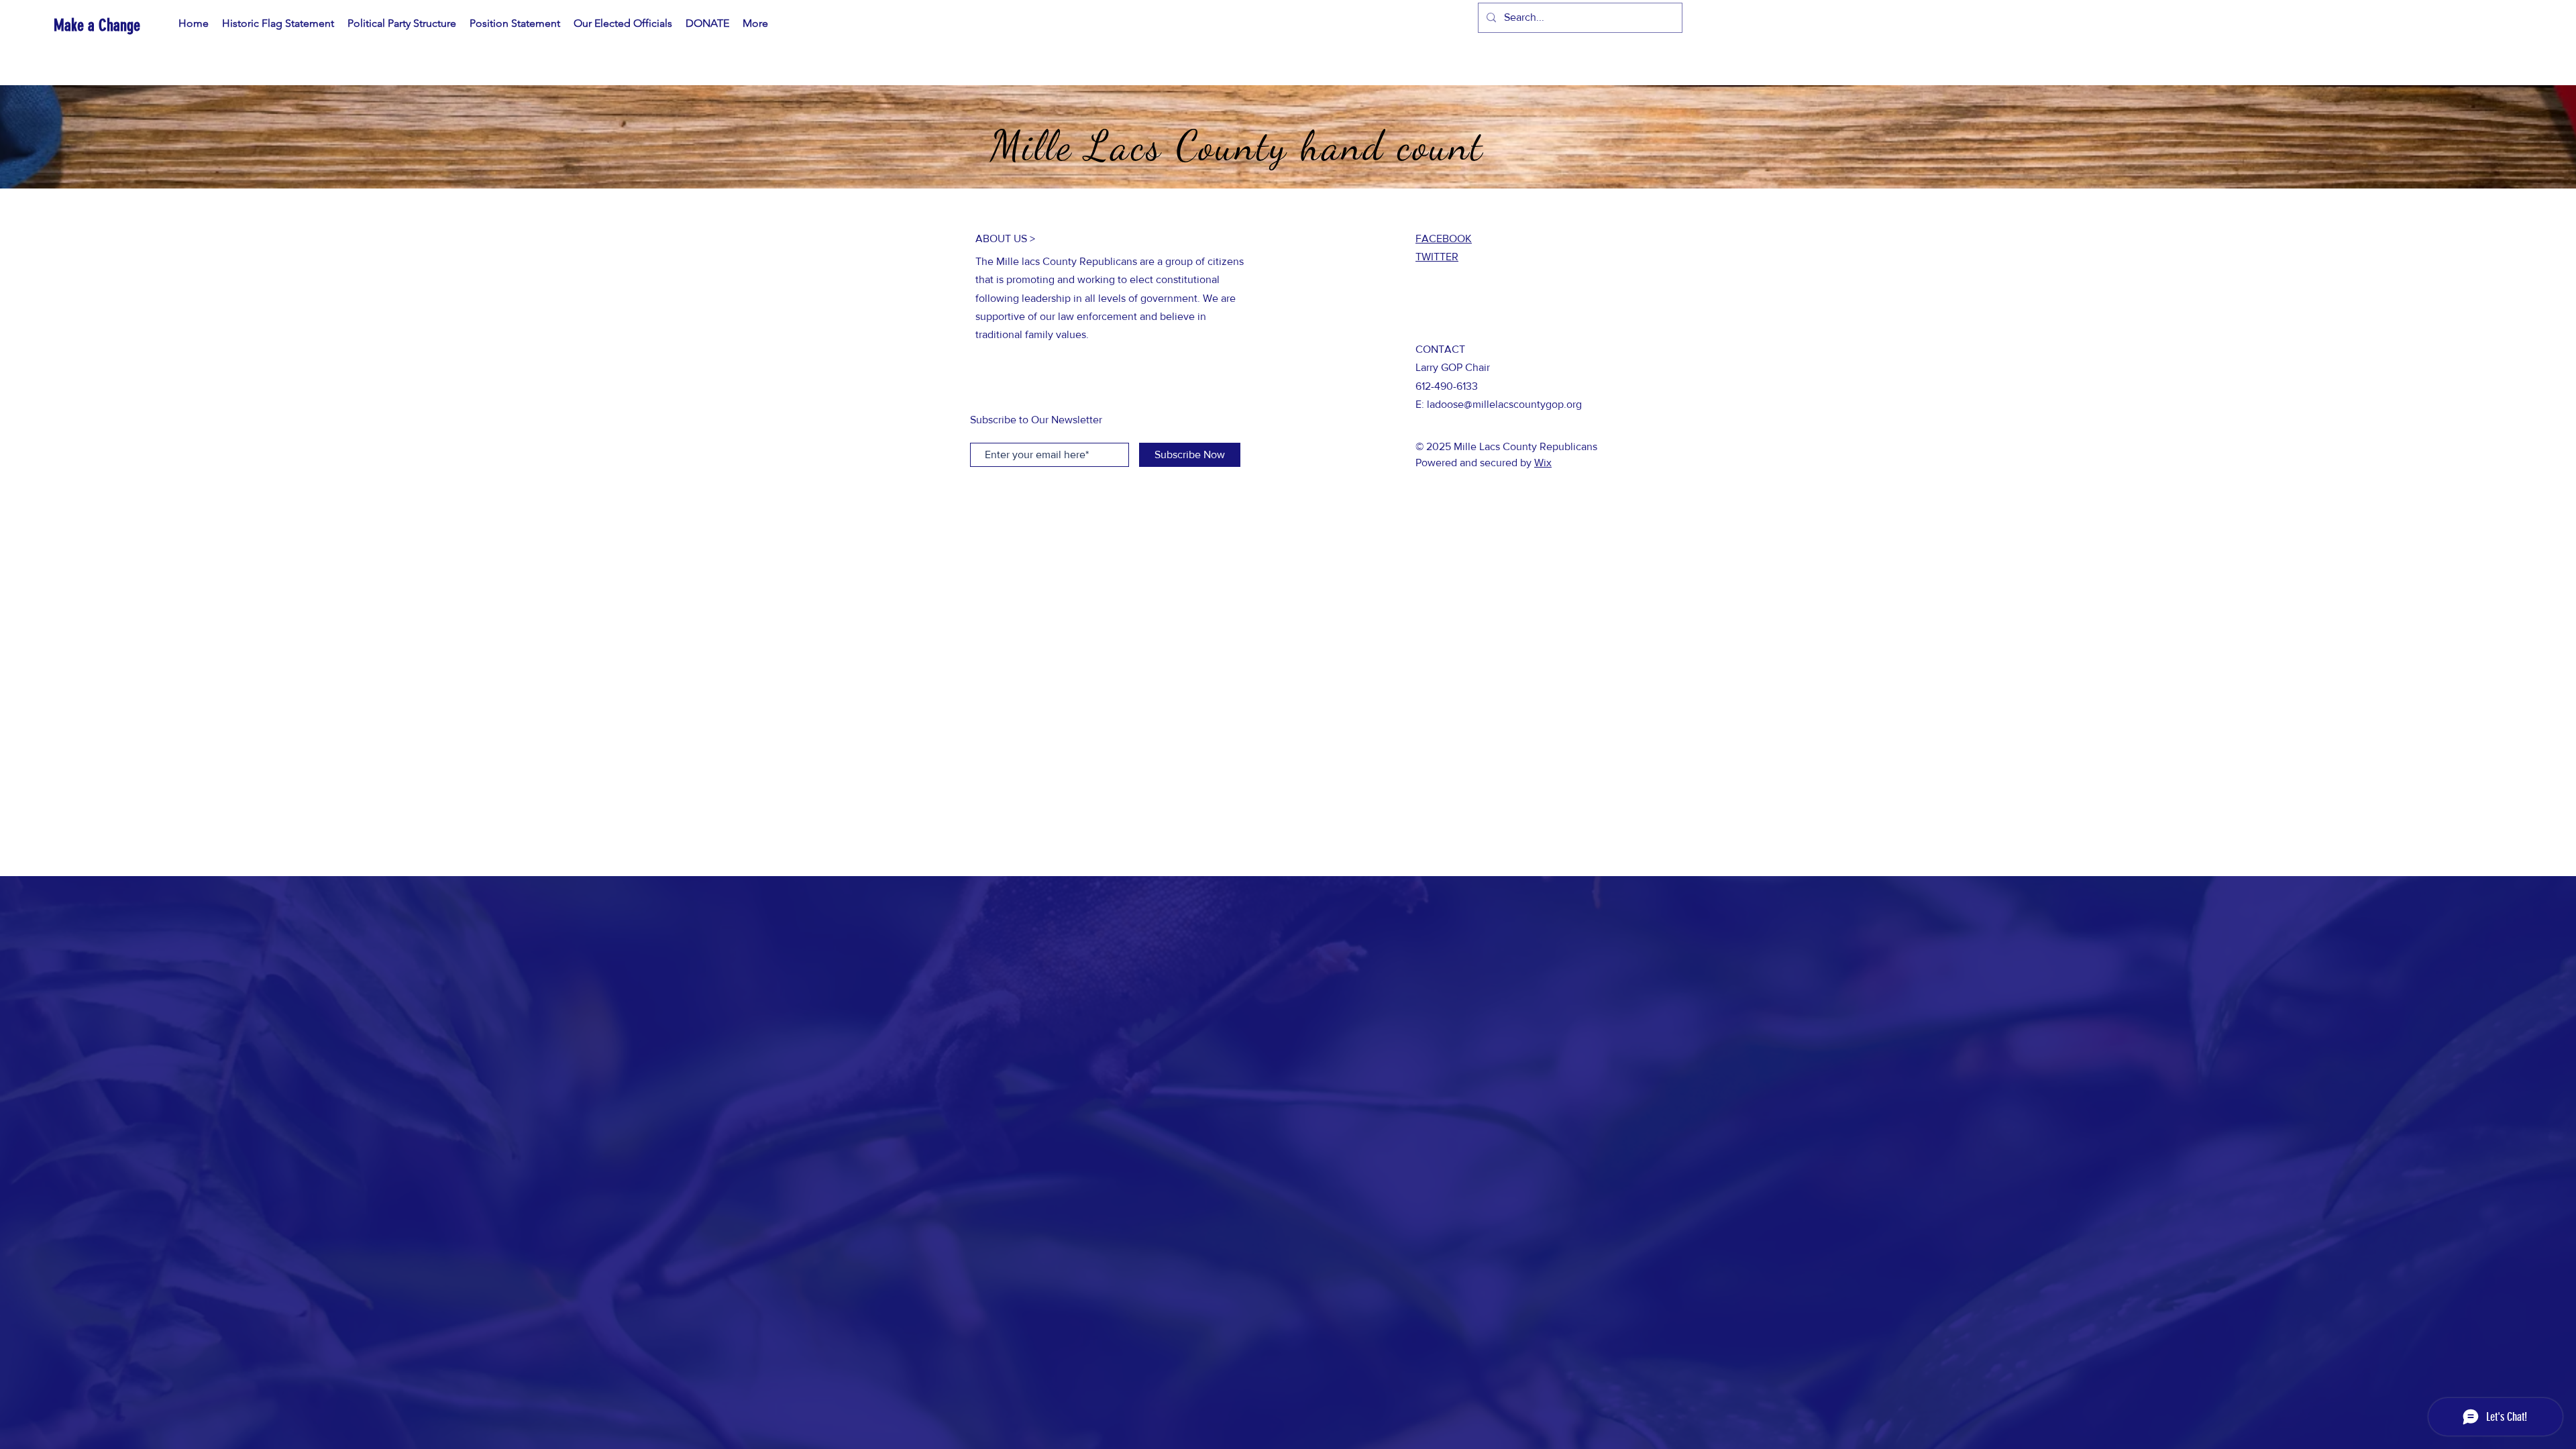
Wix (1543, 463)
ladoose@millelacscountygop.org (1504, 404)
